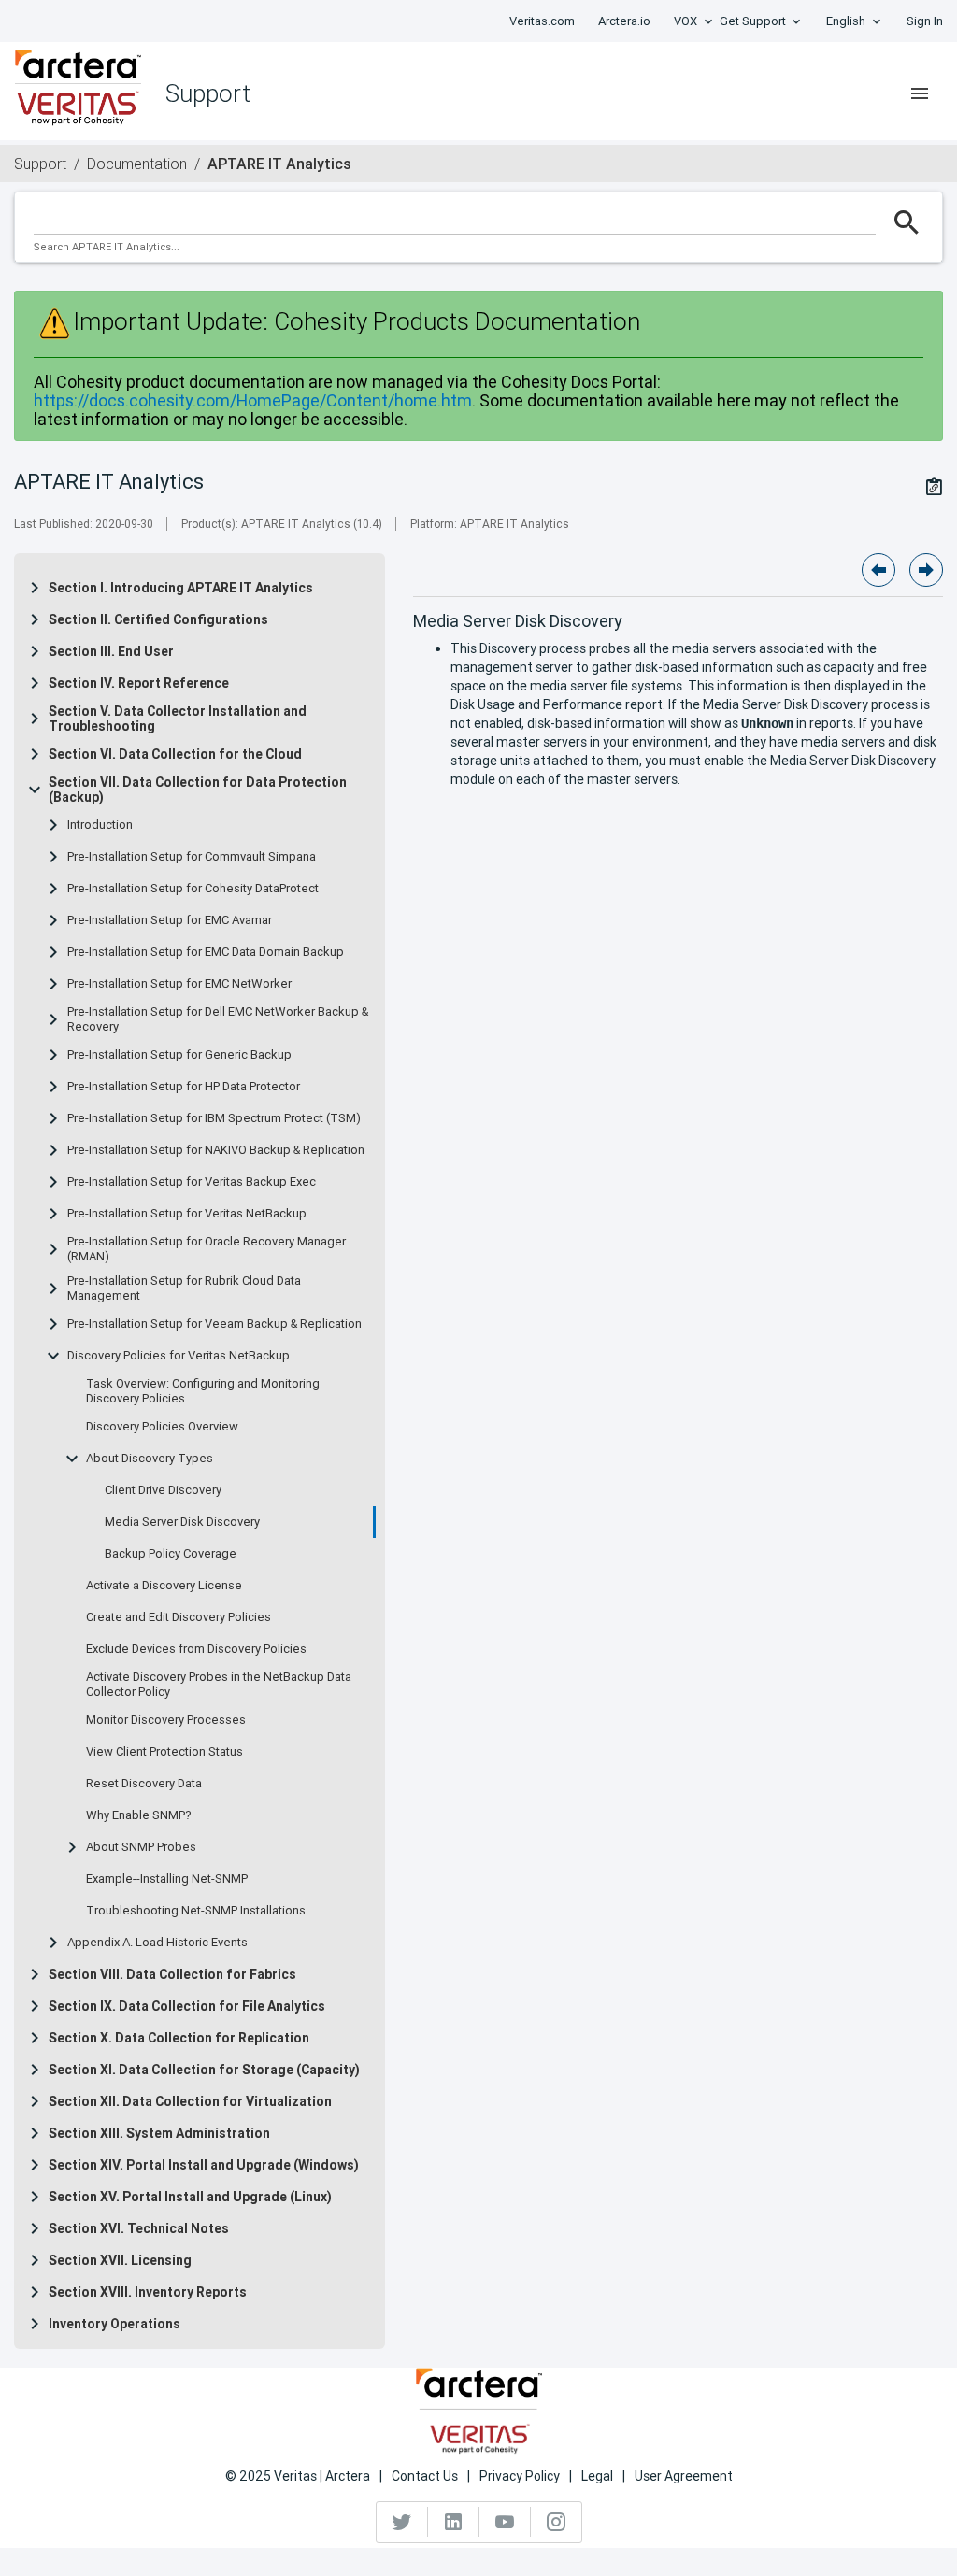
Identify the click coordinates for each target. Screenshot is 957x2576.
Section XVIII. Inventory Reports (148, 2292)
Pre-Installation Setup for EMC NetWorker (179, 984)
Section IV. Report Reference (139, 683)
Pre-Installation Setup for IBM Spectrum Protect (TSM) (214, 1118)
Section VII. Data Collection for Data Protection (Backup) (198, 790)
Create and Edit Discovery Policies (179, 1617)
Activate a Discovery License (164, 1586)
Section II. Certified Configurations (158, 619)
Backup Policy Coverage (171, 1554)
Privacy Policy (520, 2476)
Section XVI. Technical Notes (139, 2228)
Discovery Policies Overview (162, 1427)
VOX (686, 21)
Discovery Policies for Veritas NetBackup (179, 1356)
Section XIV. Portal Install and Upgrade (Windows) (204, 2165)
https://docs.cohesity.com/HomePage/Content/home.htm (253, 400)
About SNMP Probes (141, 1847)
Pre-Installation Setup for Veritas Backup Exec (192, 1182)
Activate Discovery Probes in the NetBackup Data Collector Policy (219, 1685)
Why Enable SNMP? (139, 1815)
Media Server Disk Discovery (182, 1522)
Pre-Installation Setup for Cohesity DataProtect (193, 889)
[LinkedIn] (454, 2522)
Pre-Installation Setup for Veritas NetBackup (187, 1214)
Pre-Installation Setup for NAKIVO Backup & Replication (216, 1150)
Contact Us (425, 2476)
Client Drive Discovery (163, 1490)
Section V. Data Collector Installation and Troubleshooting (178, 719)
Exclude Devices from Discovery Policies (196, 1649)
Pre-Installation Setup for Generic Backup (179, 1055)
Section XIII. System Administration (159, 2133)
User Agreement (684, 2476)
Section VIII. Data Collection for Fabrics (172, 1974)
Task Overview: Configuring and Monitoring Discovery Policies (203, 1391)
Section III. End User (111, 651)
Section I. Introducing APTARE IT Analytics (181, 588)
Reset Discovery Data (144, 1784)
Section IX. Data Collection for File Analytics (187, 2006)
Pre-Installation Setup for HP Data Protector (184, 1087)
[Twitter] (402, 2522)
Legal (597, 2476)
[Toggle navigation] (920, 93)
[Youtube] (505, 2522)
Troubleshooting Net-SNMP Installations (196, 1911)
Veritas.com (542, 21)
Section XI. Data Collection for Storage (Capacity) (204, 2070)
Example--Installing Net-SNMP (167, 1879)
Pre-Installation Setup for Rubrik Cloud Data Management (184, 1288)
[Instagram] (556, 2522)
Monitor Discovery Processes (166, 1720)
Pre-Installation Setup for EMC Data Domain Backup (206, 952)
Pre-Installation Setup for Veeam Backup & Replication (214, 1324)
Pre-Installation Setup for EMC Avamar (170, 920)
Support (40, 164)
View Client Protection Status (164, 1752)
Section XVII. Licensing (120, 2260)
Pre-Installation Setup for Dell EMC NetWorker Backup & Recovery (218, 1019)
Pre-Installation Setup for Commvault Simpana (192, 857)
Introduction (100, 825)
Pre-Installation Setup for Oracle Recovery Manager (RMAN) (207, 1249)
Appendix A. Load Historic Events (157, 1943)
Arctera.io (624, 21)
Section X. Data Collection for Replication (179, 2038)
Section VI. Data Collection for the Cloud (175, 754)
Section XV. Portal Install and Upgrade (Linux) (190, 2197)
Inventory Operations (114, 2324)
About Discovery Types (150, 1459)
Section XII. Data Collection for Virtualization (190, 2101)
